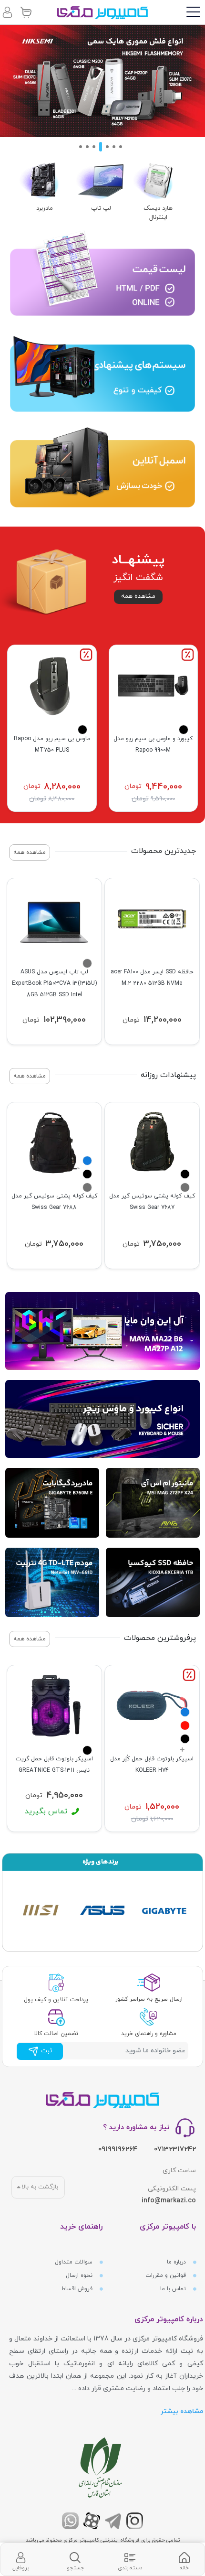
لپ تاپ (101, 208)
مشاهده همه (138, 596)
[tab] (184, 2560)
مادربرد (45, 208)
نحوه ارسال (80, 2275)
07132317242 (175, 2150)
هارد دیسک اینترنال (158, 213)
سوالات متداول (75, 2262)
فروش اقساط (78, 2289)
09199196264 (118, 2150)
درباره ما (177, 2262)
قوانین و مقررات (167, 2275)
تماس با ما (174, 2289)
